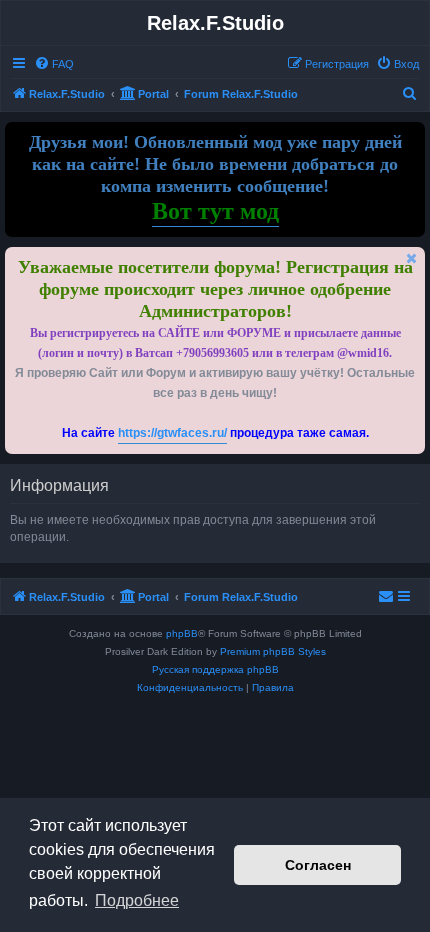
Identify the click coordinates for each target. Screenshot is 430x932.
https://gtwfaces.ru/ (172, 433)
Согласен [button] (318, 865)
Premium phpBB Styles (273, 651)
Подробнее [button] (137, 900)
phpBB (182, 633)
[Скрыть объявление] (412, 258)
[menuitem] (54, 64)
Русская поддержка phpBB (215, 669)
